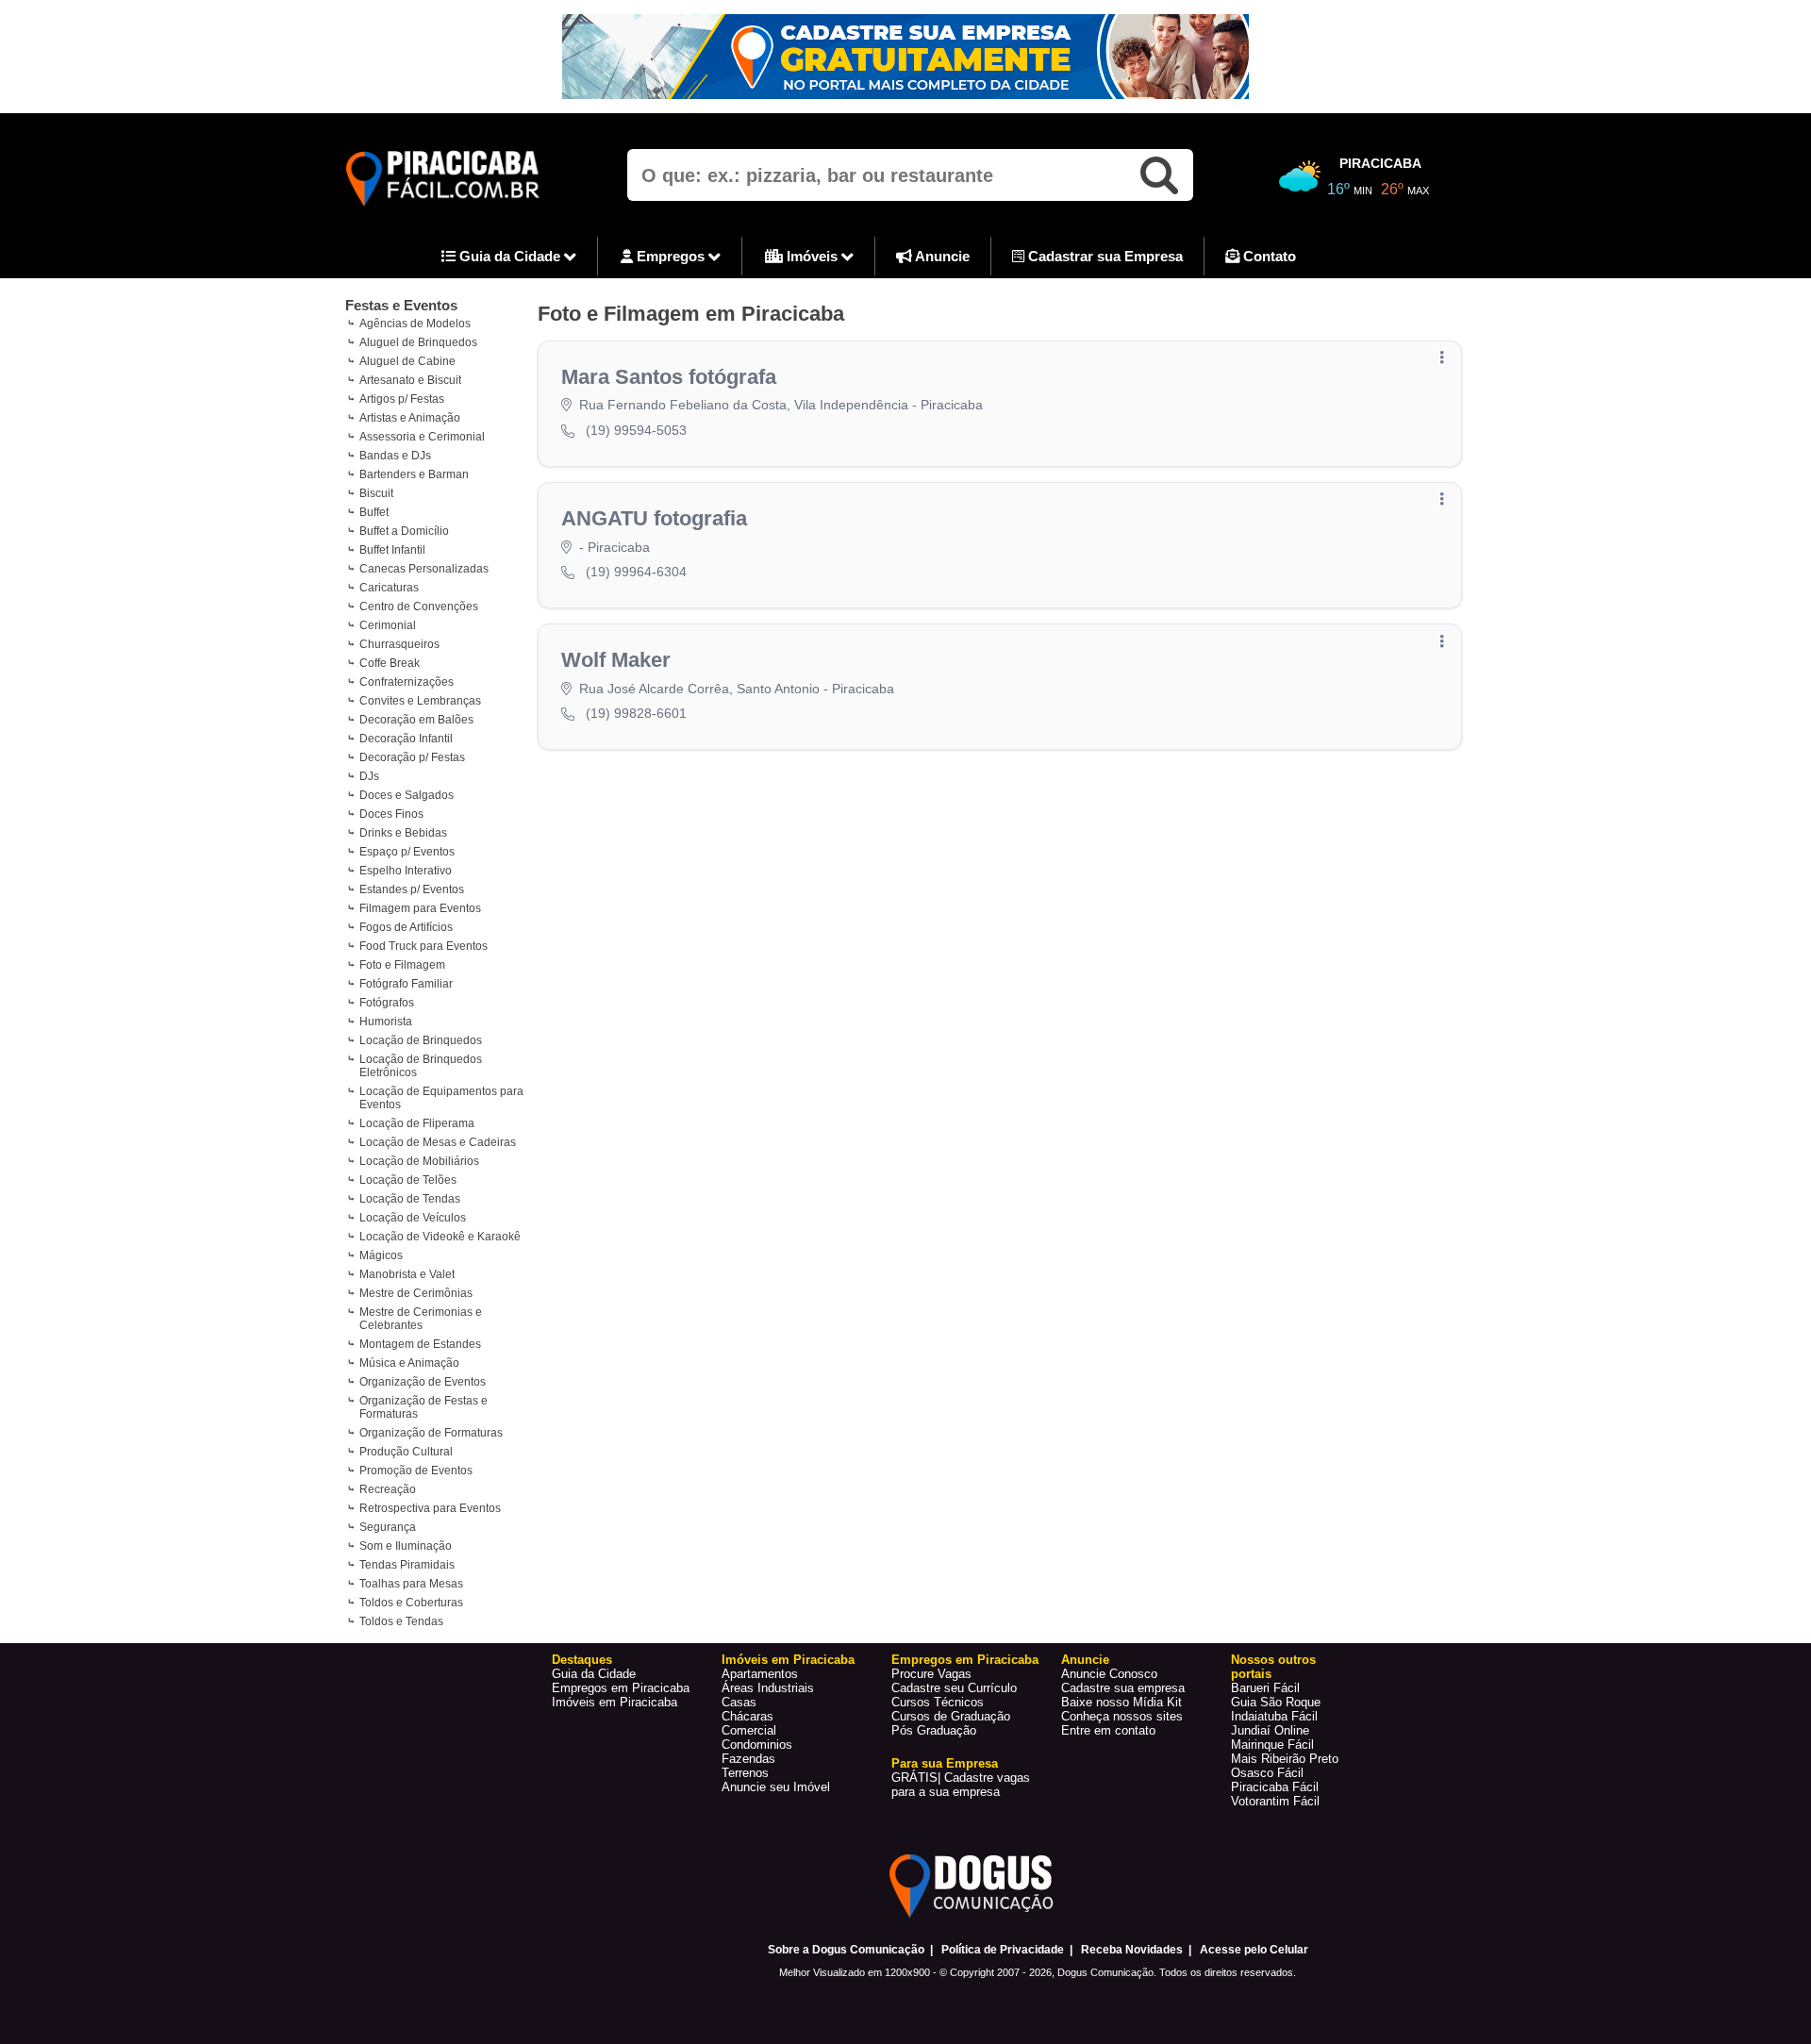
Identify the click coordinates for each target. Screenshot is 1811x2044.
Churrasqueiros (399, 644)
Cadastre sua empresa (1123, 1688)
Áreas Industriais (768, 1688)
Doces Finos (391, 814)
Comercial (749, 1730)
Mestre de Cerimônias (416, 1293)
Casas (739, 1702)
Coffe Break (390, 663)
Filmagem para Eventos (420, 908)
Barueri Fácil (1265, 1688)
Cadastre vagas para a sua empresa (961, 1785)
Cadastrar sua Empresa (1104, 256)
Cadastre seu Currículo (954, 1688)
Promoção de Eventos (416, 1471)
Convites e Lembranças (420, 701)
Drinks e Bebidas (403, 833)
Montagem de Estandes (420, 1344)
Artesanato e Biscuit (410, 380)
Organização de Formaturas (431, 1433)
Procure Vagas (931, 1674)
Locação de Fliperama (417, 1123)
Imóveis (812, 256)
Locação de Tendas (410, 1199)
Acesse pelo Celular (1254, 1950)
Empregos (671, 256)
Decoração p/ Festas (412, 757)
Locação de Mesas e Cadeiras (438, 1142)
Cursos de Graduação (951, 1716)
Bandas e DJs (395, 456)
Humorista (386, 1022)
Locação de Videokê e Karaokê (440, 1237)
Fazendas (748, 1759)
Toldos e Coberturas (411, 1603)
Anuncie (941, 256)
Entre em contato (1108, 1730)
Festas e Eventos (401, 305)
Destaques (582, 1660)
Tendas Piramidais (407, 1565)
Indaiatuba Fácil (1274, 1716)
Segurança (388, 1527)
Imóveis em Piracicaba (615, 1702)
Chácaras (748, 1716)
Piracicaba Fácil (1275, 1787)
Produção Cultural (406, 1452)
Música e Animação (409, 1363)
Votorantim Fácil (1275, 1801)
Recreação (388, 1489)
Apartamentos (760, 1674)
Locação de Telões (408, 1180)
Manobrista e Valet (407, 1274)
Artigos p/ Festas (402, 399)
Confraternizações (407, 682)
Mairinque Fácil (1272, 1745)
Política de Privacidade (1003, 1950)
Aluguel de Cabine (407, 361)
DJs (369, 776)
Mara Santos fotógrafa (669, 377)
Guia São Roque (1276, 1702)
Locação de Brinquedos (421, 1040)
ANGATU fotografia (654, 518)
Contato (1268, 256)
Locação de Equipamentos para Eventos (441, 1098)
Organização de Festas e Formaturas (424, 1407)
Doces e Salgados (407, 795)
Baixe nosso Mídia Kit (1121, 1702)
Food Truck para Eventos (424, 946)
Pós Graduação (934, 1730)
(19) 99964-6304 (636, 572)
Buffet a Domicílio (404, 531)
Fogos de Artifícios (406, 927)
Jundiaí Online (1270, 1730)
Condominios (757, 1745)
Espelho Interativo (406, 871)
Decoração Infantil (406, 739)
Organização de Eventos (423, 1382)
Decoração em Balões (416, 720)
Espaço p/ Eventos (407, 852)
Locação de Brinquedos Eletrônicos (421, 1066)
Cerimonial (388, 625)
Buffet (374, 512)
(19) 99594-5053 (636, 430)
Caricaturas (389, 588)
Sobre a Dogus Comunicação (846, 1950)
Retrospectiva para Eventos (430, 1508)
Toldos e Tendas (401, 1621)
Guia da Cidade (510, 256)
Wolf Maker (616, 660)
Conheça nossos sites (1122, 1716)
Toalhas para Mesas (411, 1584)
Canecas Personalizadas (424, 569)
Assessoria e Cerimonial (422, 437)
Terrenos (745, 1773)
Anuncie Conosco (1109, 1674)
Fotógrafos (387, 1003)
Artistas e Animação (410, 418)
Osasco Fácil (1267, 1773)
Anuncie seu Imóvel (776, 1787)
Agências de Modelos (415, 324)
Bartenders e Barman (414, 474)
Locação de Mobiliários (419, 1161)
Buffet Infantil (392, 550)
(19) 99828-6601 (636, 713)
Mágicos (381, 1255)
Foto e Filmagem (402, 965)
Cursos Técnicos (938, 1702)
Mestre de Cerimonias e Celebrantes (421, 1319)
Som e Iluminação (406, 1546)
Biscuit (376, 493)
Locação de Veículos (413, 1218)
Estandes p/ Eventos (412, 889)
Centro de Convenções (419, 607)
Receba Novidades (1132, 1950)
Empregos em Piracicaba (621, 1688)
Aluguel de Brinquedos (418, 342)
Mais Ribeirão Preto (1285, 1759)
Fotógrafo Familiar (406, 984)
